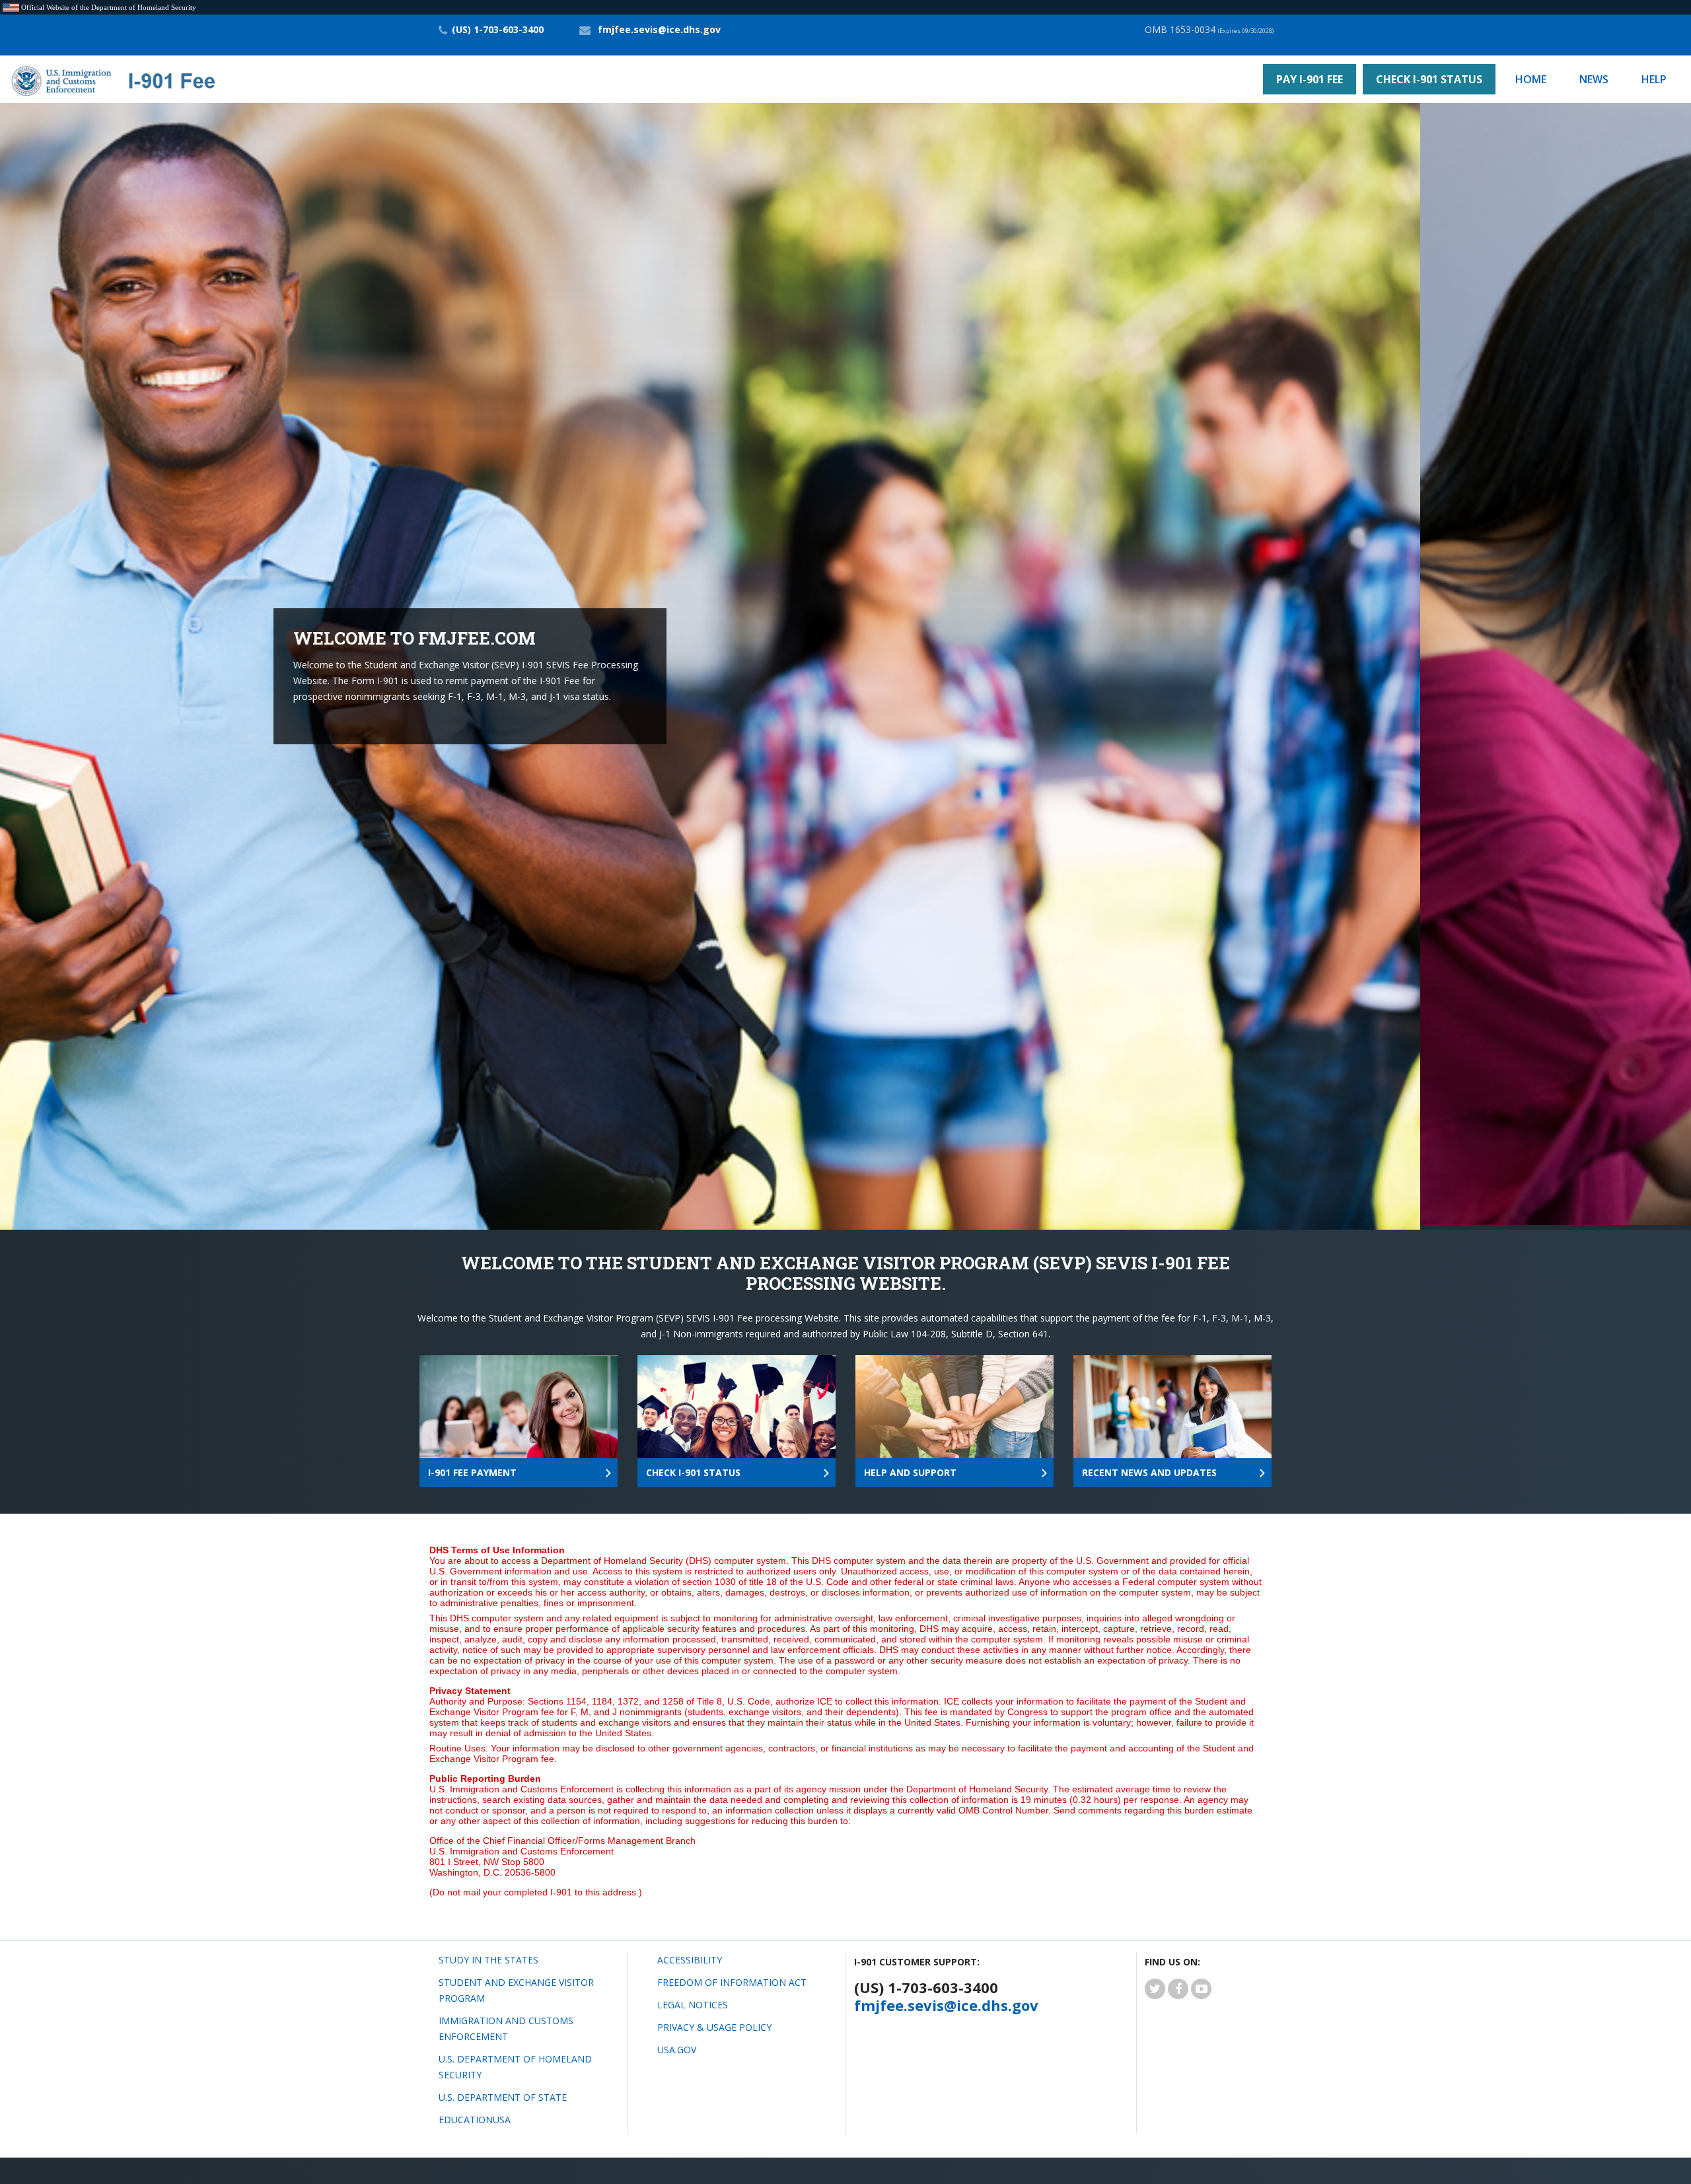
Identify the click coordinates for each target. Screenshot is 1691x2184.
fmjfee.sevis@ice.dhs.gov (659, 29)
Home (1531, 79)
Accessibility (690, 1955)
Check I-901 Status (1429, 79)
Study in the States (488, 1955)
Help (1654, 79)
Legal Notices (693, 2000)
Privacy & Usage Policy (714, 2023)
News (1594, 79)
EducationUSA (475, 2115)
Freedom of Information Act (732, 1978)
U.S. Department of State (503, 2093)
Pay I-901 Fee (1310, 79)
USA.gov (677, 2045)
